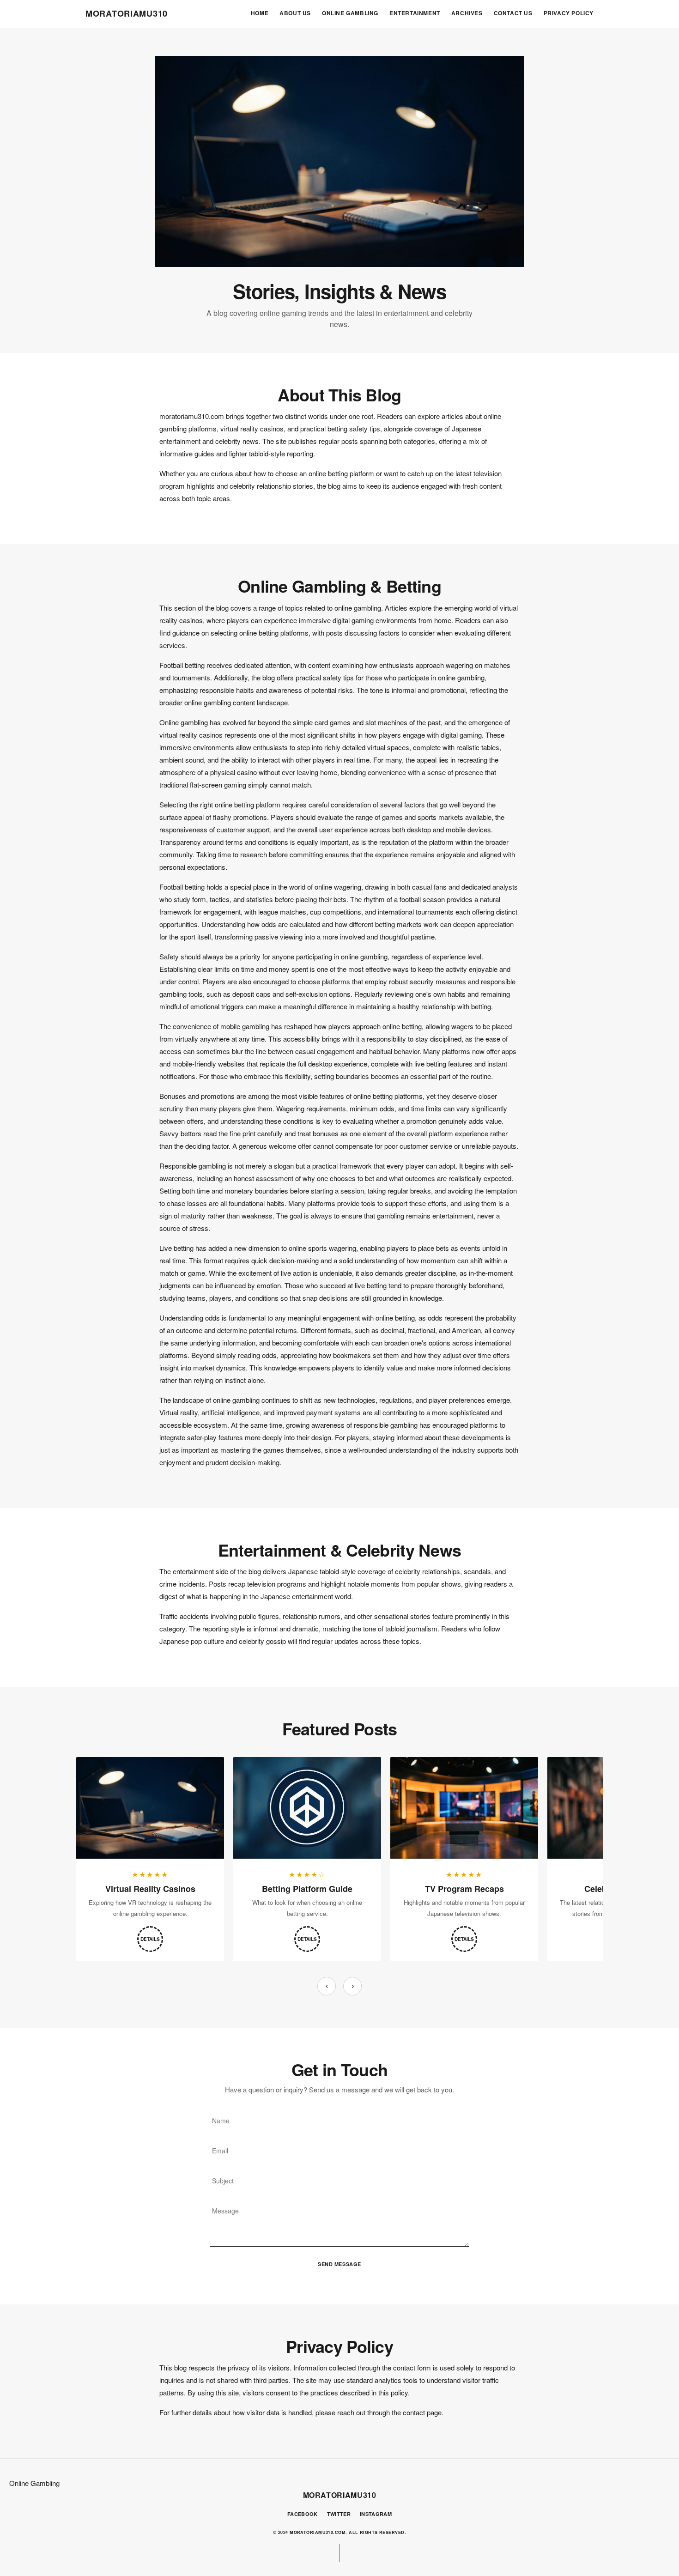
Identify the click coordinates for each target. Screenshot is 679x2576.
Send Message (339, 2264)
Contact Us (513, 13)
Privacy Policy (569, 13)
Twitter (339, 2514)
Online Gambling (350, 13)
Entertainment (415, 13)
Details (150, 1939)
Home (260, 13)
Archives (467, 13)
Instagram (376, 2514)
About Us (295, 13)
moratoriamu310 (127, 13)
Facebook (303, 2514)
